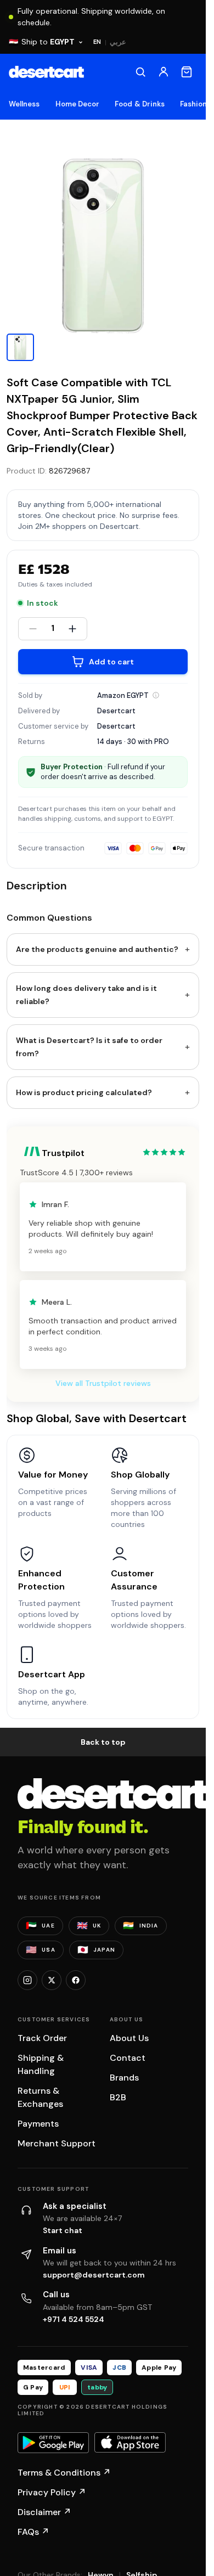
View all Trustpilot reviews (103, 1383)
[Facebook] (76, 1980)
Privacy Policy (52, 2492)
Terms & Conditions (64, 2473)
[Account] (164, 72)
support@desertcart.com (94, 2275)
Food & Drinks (140, 104)
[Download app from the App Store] (130, 2443)
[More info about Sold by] (156, 695)
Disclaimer (44, 2512)
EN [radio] (97, 42)
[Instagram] (27, 1980)
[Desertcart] (46, 72)
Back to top (103, 1742)
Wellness (24, 104)
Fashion (193, 104)
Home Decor (78, 104)
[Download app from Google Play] (53, 2443)
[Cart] (187, 72)
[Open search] (140, 72)
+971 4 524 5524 (74, 2319)
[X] (52, 1980)
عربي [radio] (118, 42)
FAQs (33, 2532)
